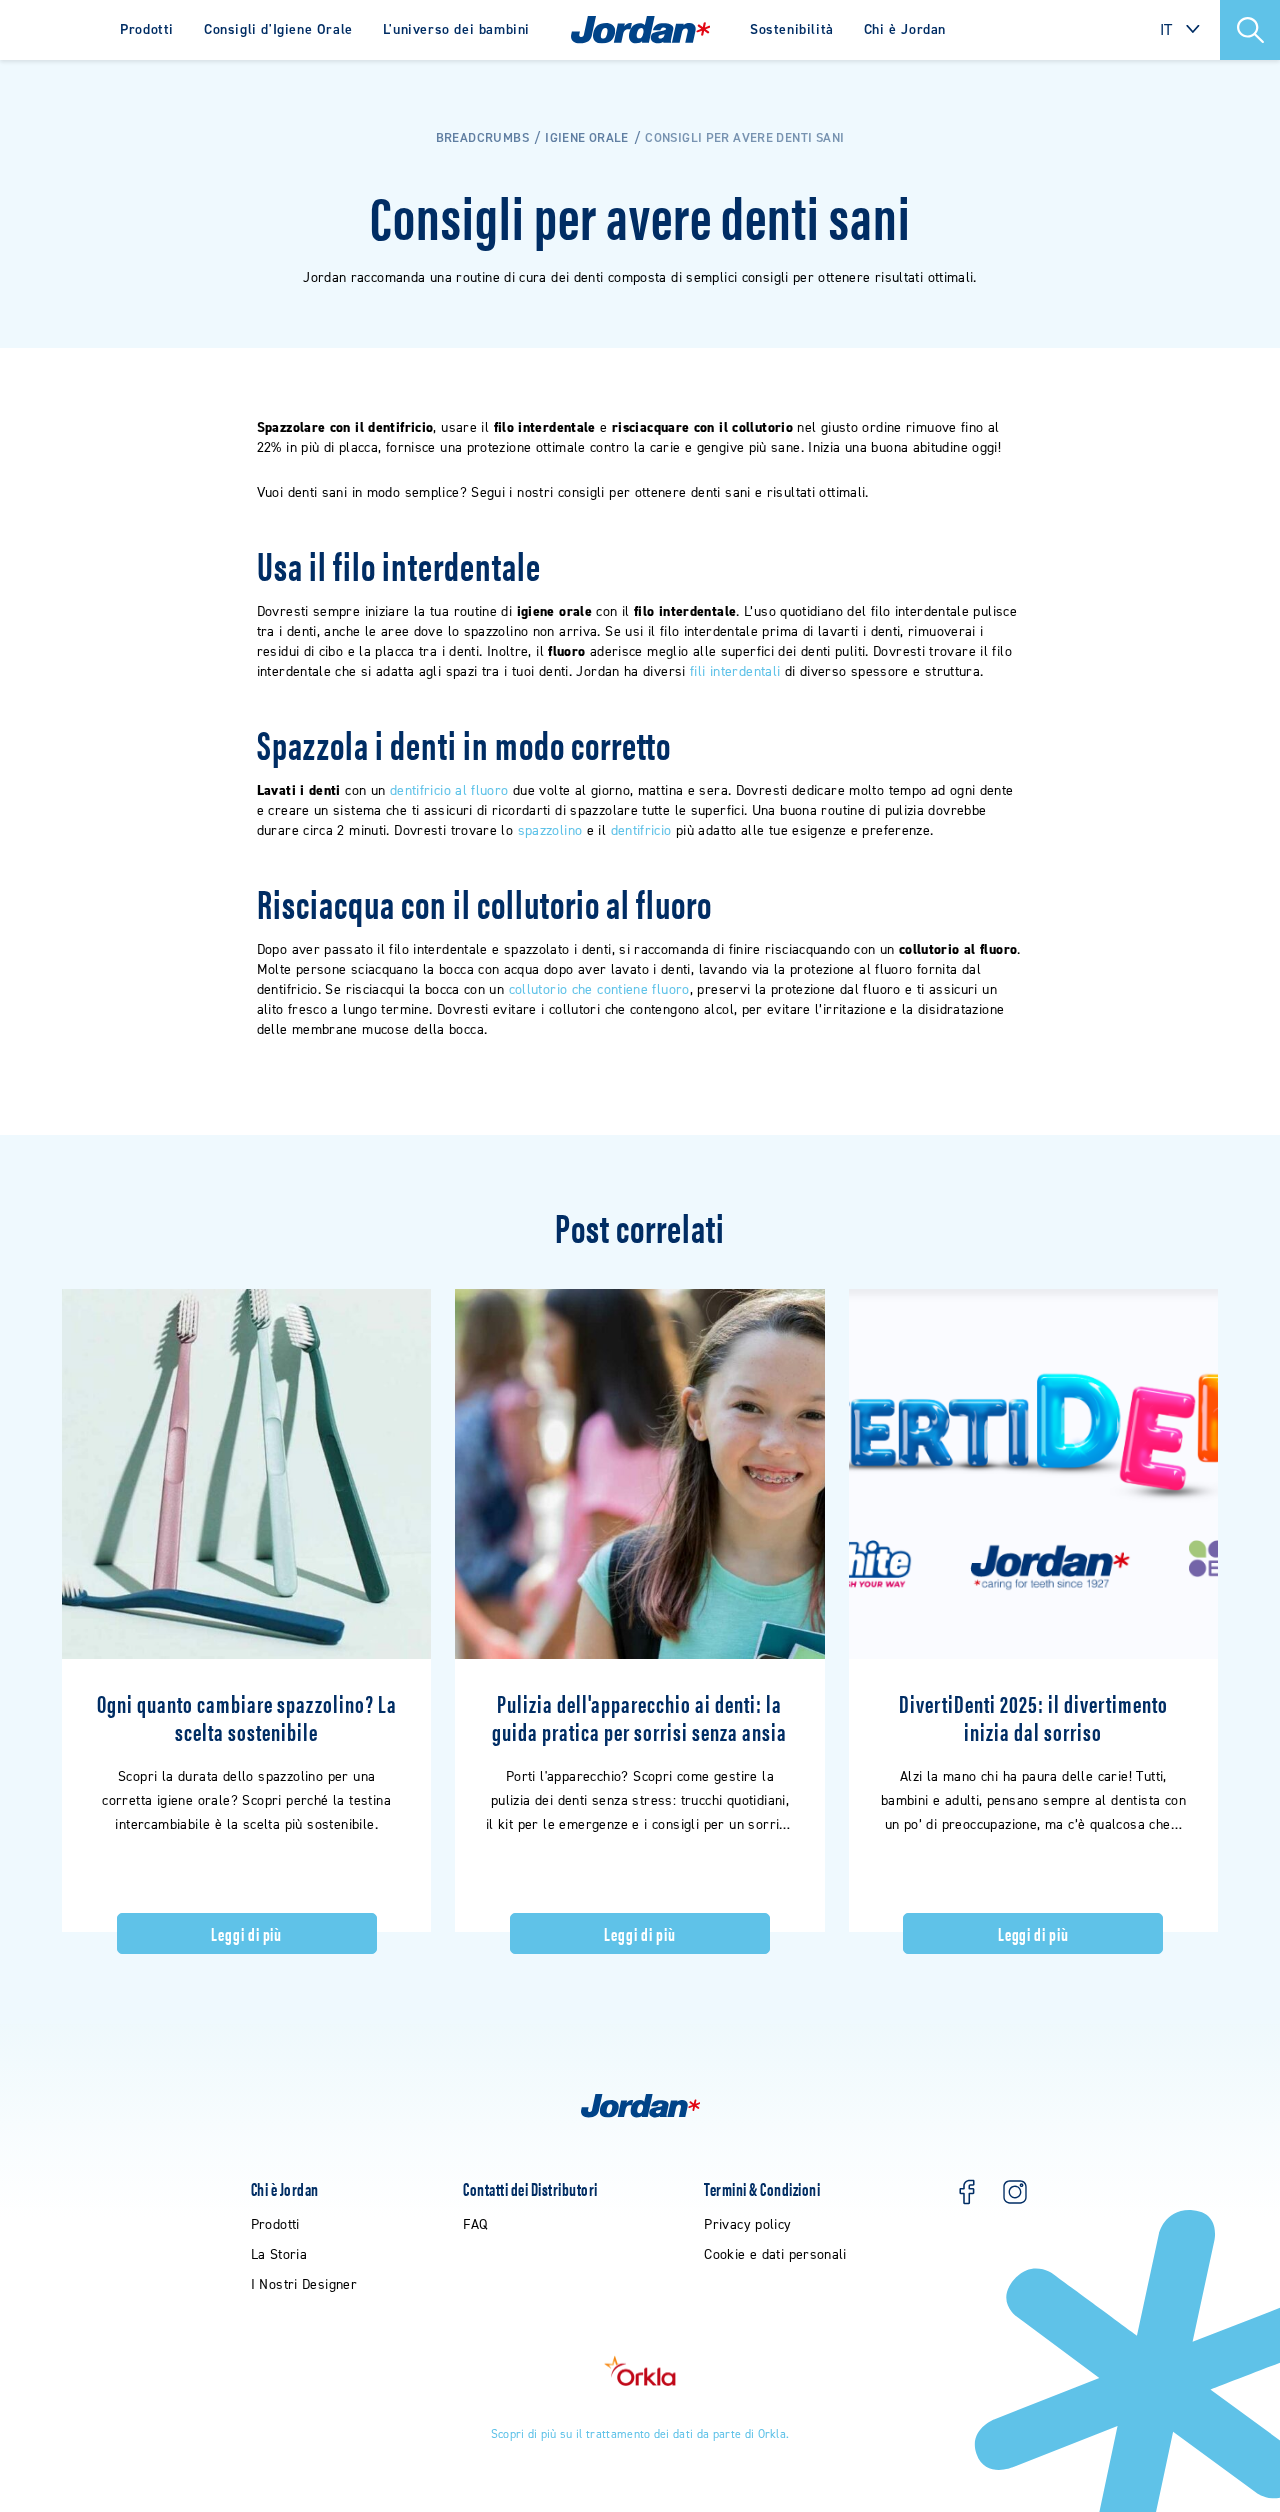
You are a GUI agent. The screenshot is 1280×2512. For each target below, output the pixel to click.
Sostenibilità (792, 29)
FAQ (475, 2224)
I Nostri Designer (304, 2284)
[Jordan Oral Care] (640, 30)
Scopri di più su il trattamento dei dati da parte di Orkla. (640, 2434)
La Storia (279, 2254)
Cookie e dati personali (775, 2254)
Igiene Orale (587, 137)
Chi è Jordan (905, 29)
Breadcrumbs (482, 137)
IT (1166, 29)
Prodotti (147, 29)
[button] (1250, 30)
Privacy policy (747, 2224)
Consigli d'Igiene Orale (278, 29)
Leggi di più (246, 1933)
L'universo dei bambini (456, 29)
